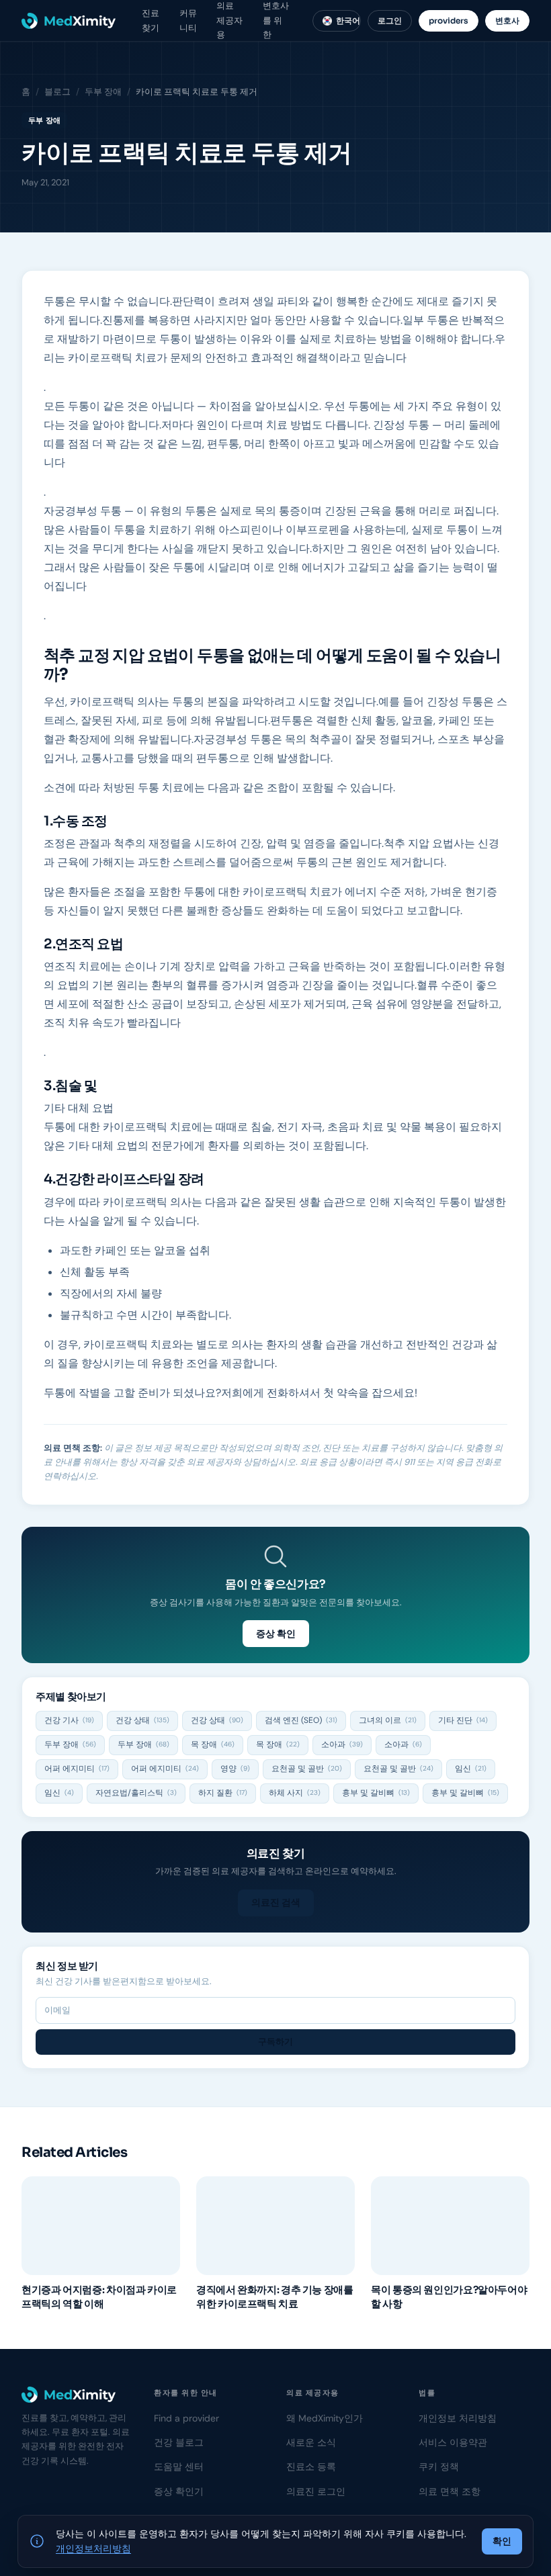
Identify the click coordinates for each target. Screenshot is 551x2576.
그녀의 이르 (388, 1720)
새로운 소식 (311, 2442)
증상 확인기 (179, 2491)
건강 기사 (69, 1720)
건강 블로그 (179, 2442)
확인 (502, 2541)
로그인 (390, 20)
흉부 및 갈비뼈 (376, 1793)
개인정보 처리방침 (458, 2418)
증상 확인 (276, 1634)
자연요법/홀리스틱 (136, 1793)
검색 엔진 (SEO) (301, 1720)
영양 (235, 1769)
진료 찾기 (151, 20)
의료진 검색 (276, 1902)
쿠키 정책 (439, 2467)
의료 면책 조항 (450, 2491)
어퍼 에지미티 (77, 1769)
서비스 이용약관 (453, 2442)
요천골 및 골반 (307, 1769)
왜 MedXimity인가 (325, 2418)
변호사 (507, 20)
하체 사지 (295, 1793)
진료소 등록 (311, 2467)
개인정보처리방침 (93, 2548)
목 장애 (213, 1744)
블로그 (57, 92)
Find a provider (186, 2418)
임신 (471, 1769)
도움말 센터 (179, 2467)
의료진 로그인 (316, 2491)
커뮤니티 (188, 20)
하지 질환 (223, 1793)
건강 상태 (142, 1720)
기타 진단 (463, 1720)
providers (449, 20)
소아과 (342, 1744)
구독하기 (275, 2042)
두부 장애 (103, 92)
